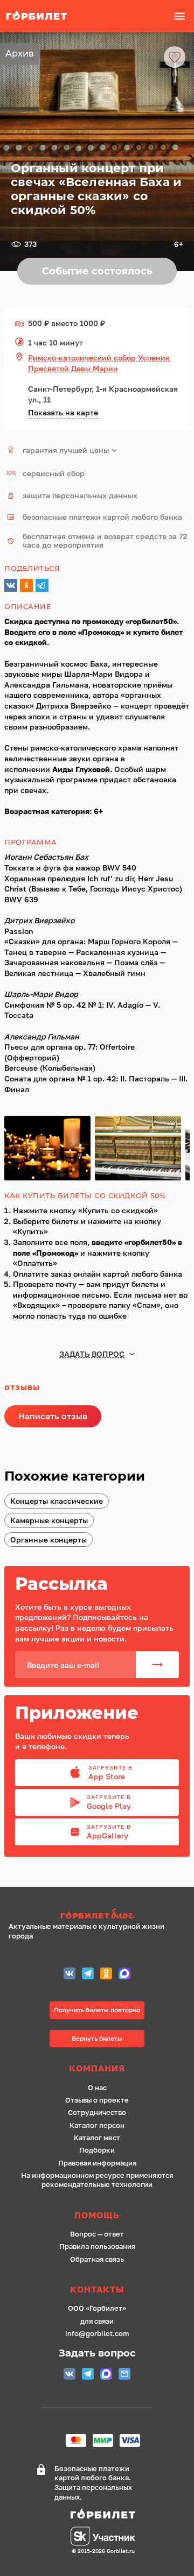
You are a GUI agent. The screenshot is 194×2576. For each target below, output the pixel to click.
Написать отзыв (53, 1416)
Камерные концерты (49, 1520)
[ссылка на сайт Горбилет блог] (97, 1915)
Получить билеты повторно (97, 2010)
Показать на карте (63, 412)
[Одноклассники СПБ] (106, 1975)
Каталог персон (97, 2125)
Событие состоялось (97, 271)
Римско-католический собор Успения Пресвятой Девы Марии (99, 363)
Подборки (97, 2150)
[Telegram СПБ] (88, 1975)
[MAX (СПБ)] (124, 1975)
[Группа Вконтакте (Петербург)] (70, 1975)
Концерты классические (57, 1501)
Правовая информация (97, 2163)
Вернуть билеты (97, 2038)
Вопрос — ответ (97, 2234)
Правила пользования (97, 2246)
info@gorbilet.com (97, 2334)
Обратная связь (97, 2259)
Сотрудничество (97, 2113)
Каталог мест (97, 2138)
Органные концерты (48, 1540)
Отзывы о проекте (97, 2100)
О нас (97, 2088)
